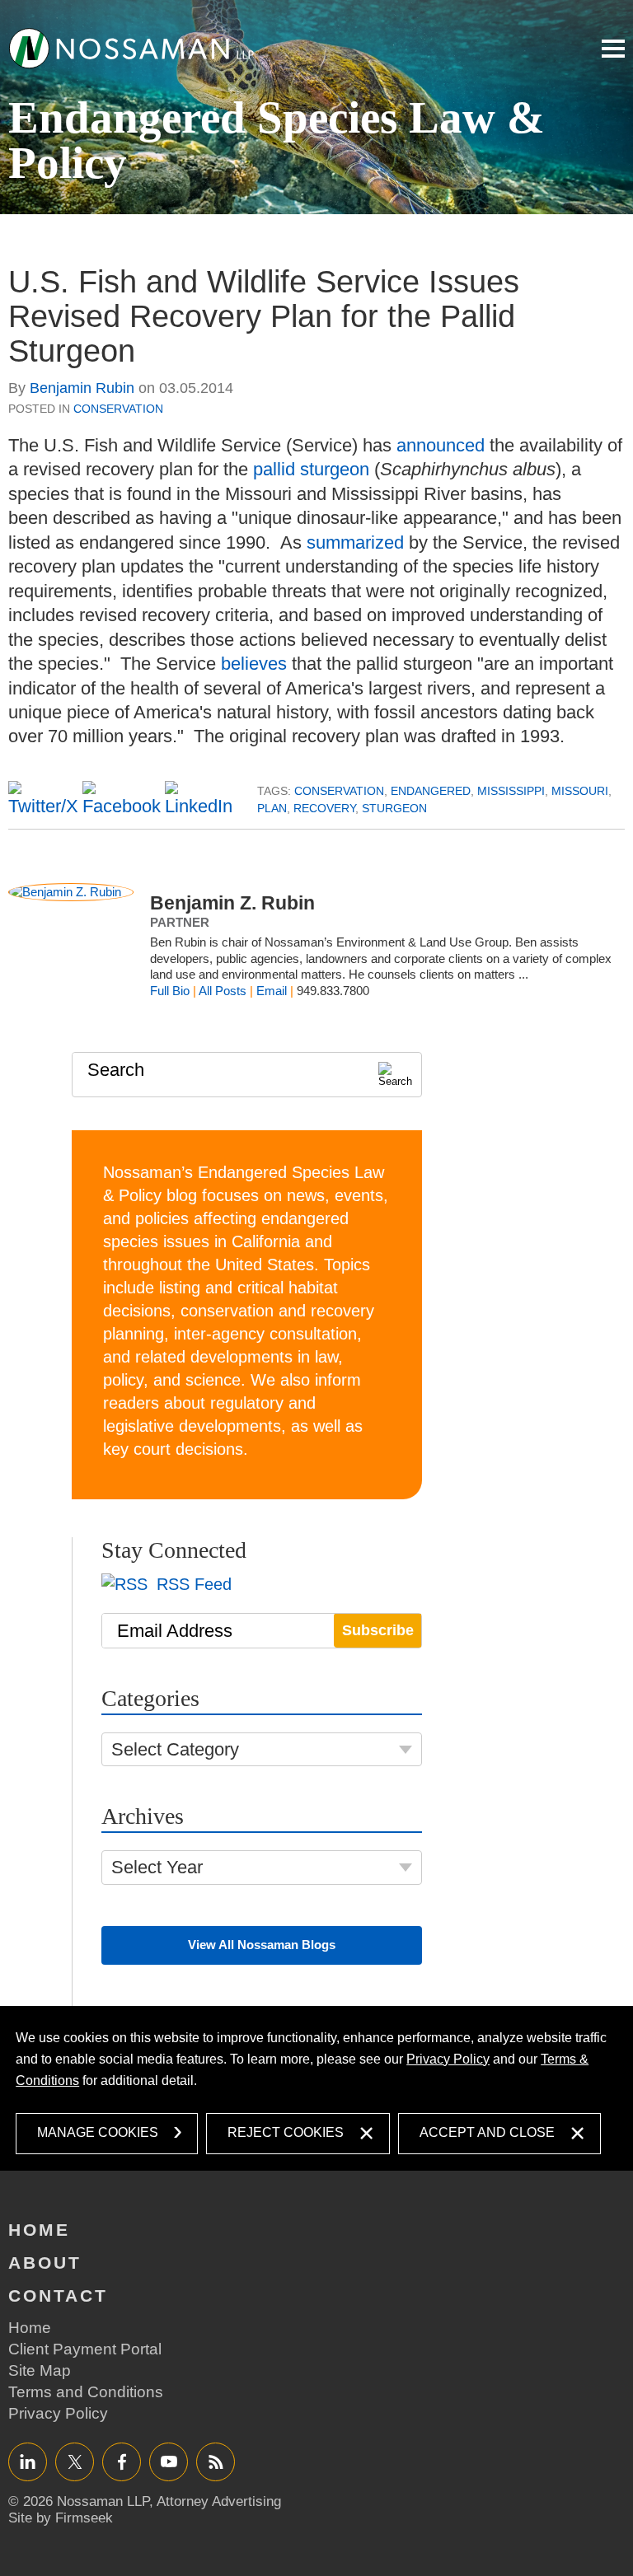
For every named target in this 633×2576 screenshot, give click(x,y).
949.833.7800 (333, 991)
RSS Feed (192, 1584)
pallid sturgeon (311, 469)
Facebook (122, 2461)
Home (39, 2230)
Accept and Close (487, 2132)
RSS (216, 2461)
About (45, 2263)
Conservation (118, 409)
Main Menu (613, 49)
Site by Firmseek (61, 2518)
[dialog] (316, 2088)
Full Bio (170, 991)
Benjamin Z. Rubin (232, 903)
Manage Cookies (98, 2132)
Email (272, 991)
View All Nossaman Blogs (262, 1945)
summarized (355, 542)
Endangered (431, 791)
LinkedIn (28, 2461)
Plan (272, 808)
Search (116, 1070)
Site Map (40, 2370)
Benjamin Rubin (82, 388)
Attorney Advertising (219, 2501)
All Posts (223, 991)
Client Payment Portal (85, 2349)
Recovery (324, 808)
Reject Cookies (286, 2132)
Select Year (157, 1867)
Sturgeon (394, 808)
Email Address (175, 1631)
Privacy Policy (448, 2059)
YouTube (169, 2461)
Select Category (175, 1749)
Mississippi (511, 791)
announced (441, 445)
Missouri (580, 791)
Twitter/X (75, 2461)
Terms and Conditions (86, 2392)
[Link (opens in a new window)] (132, 48)
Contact (58, 2295)
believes (254, 664)
